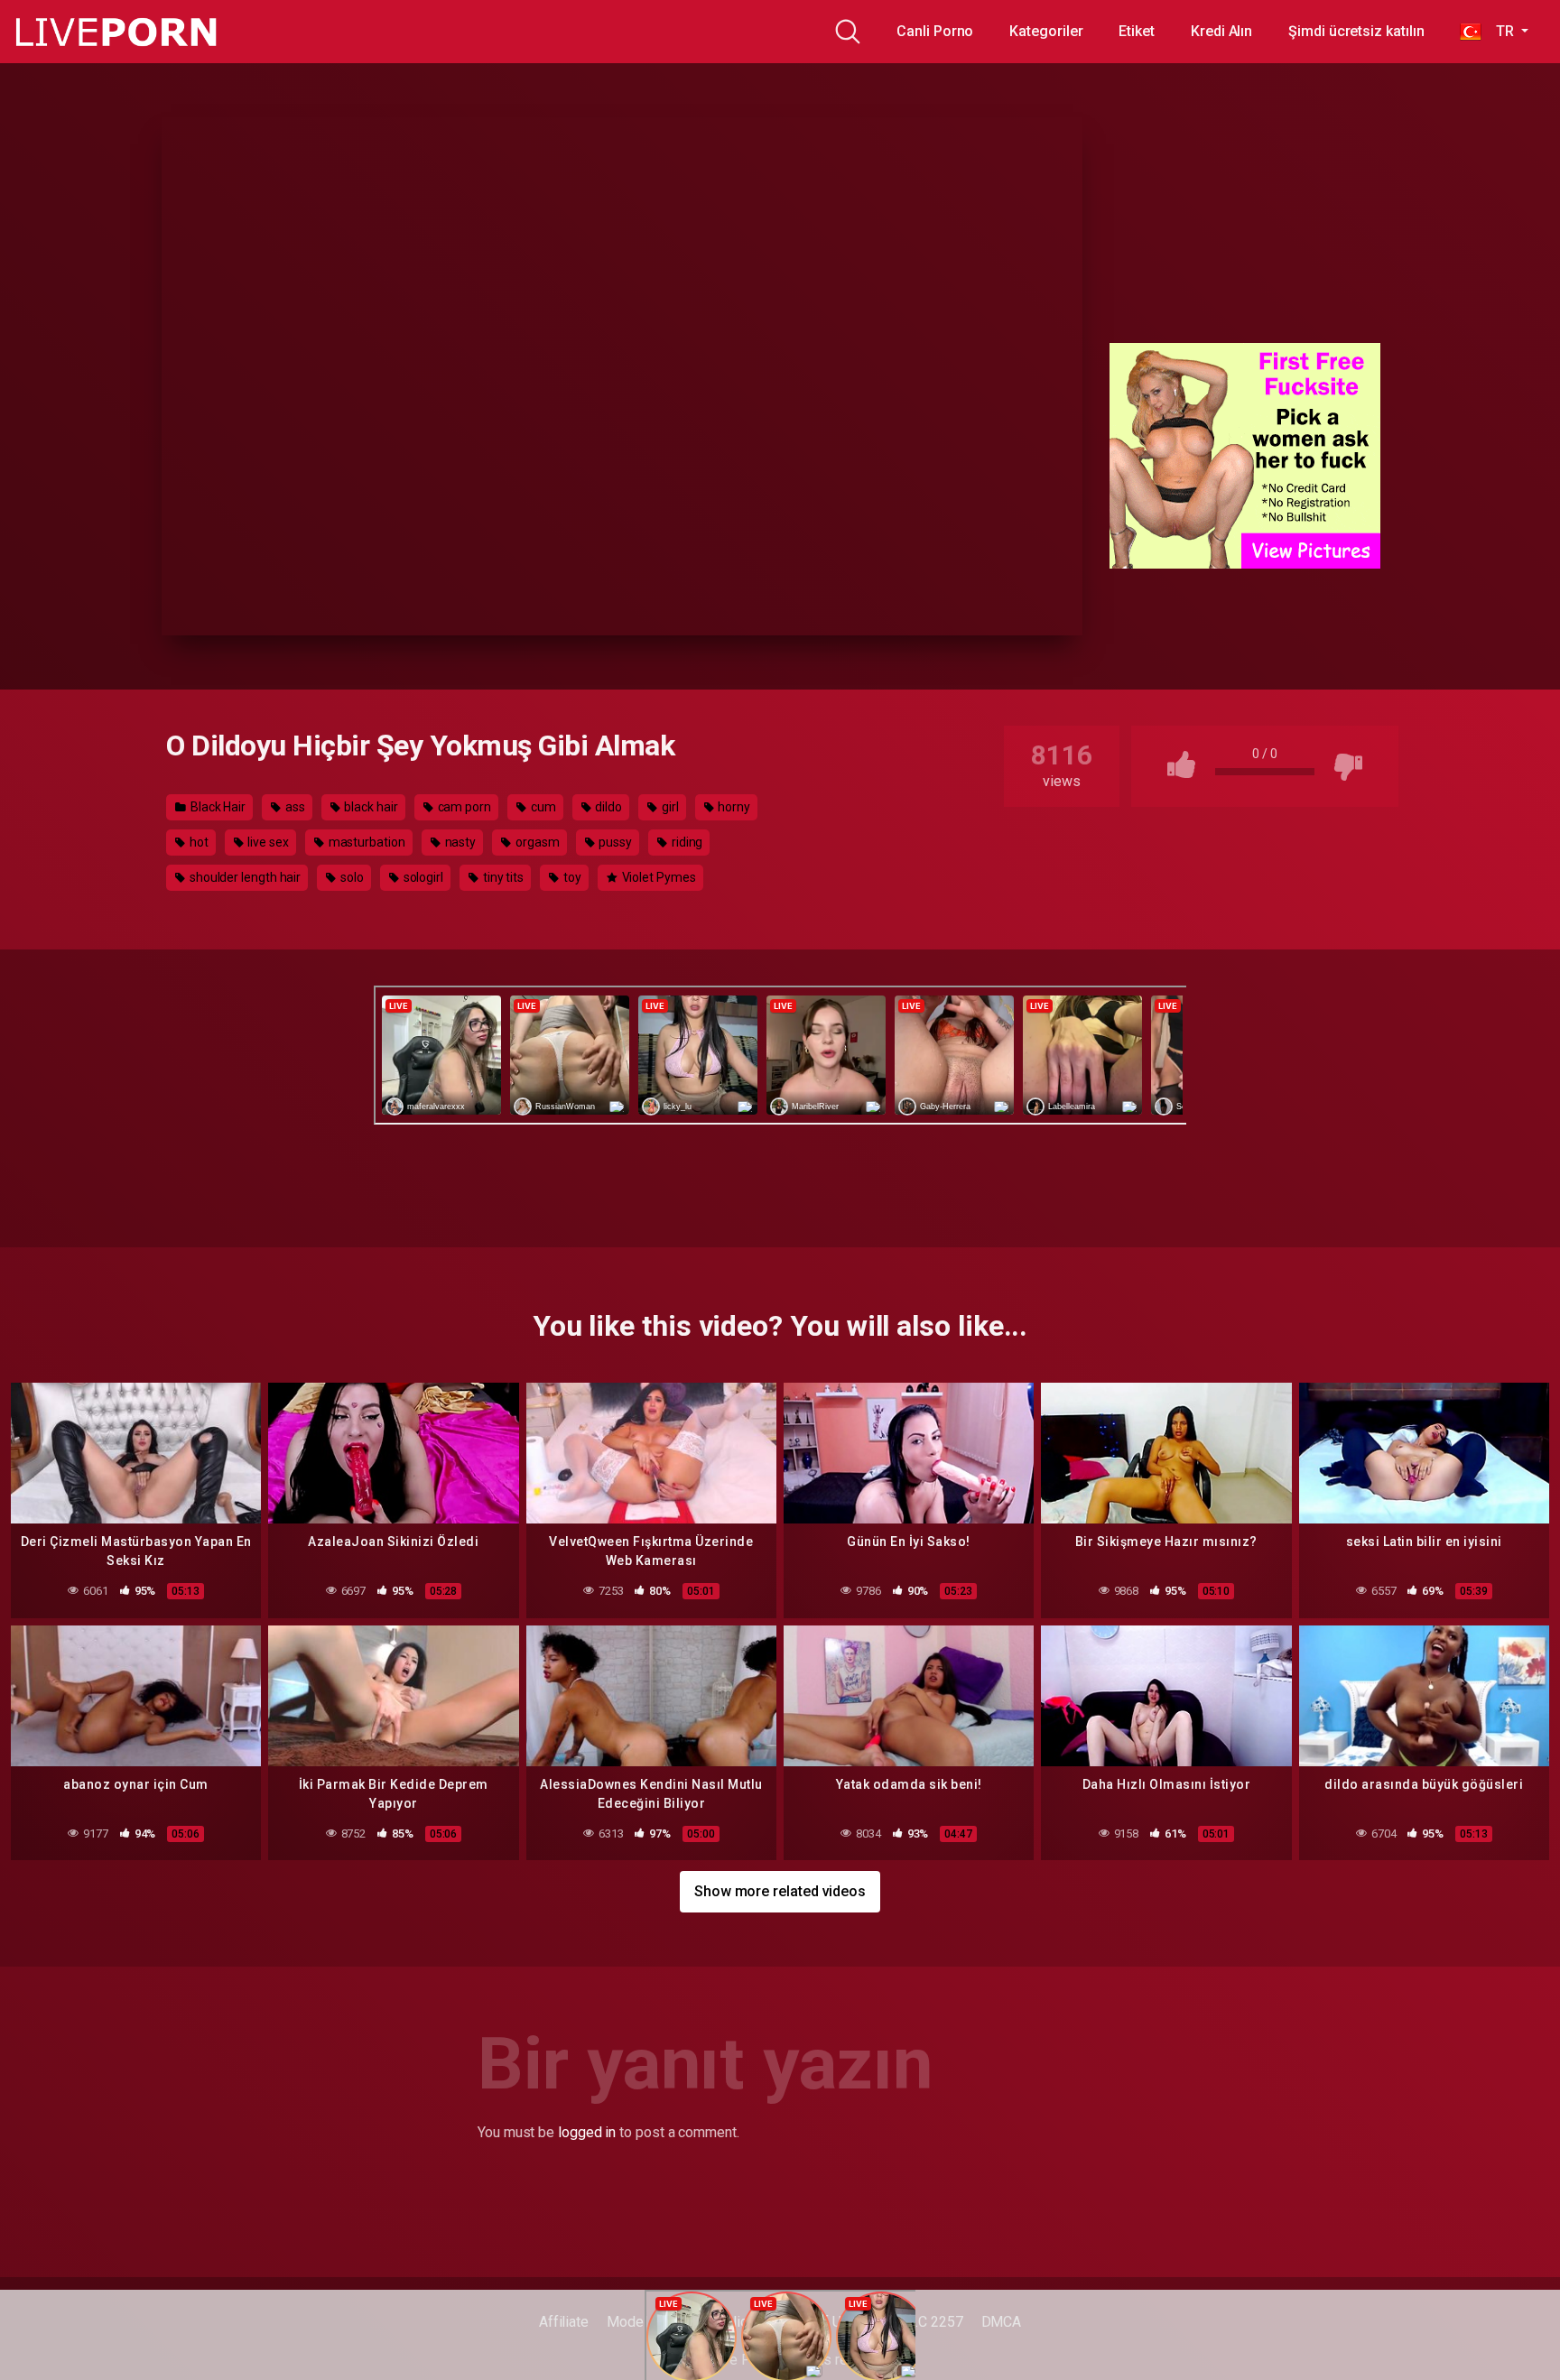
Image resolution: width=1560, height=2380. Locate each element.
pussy (614, 842)
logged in (587, 2132)
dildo (607, 807)
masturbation (366, 842)
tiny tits (502, 877)
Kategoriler (1046, 31)
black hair (370, 807)
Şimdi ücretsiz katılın (1356, 31)
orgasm (536, 842)
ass (294, 807)
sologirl (422, 877)
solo (351, 877)
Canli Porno (935, 31)
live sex (267, 842)
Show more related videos (780, 1891)
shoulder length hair (244, 877)
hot (198, 842)
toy (571, 877)
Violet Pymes (658, 877)
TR (1499, 31)
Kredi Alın (1221, 31)
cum (542, 807)
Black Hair (217, 807)
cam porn (463, 807)
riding (686, 842)
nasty (460, 842)
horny (733, 807)
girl (669, 807)
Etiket (1137, 31)
